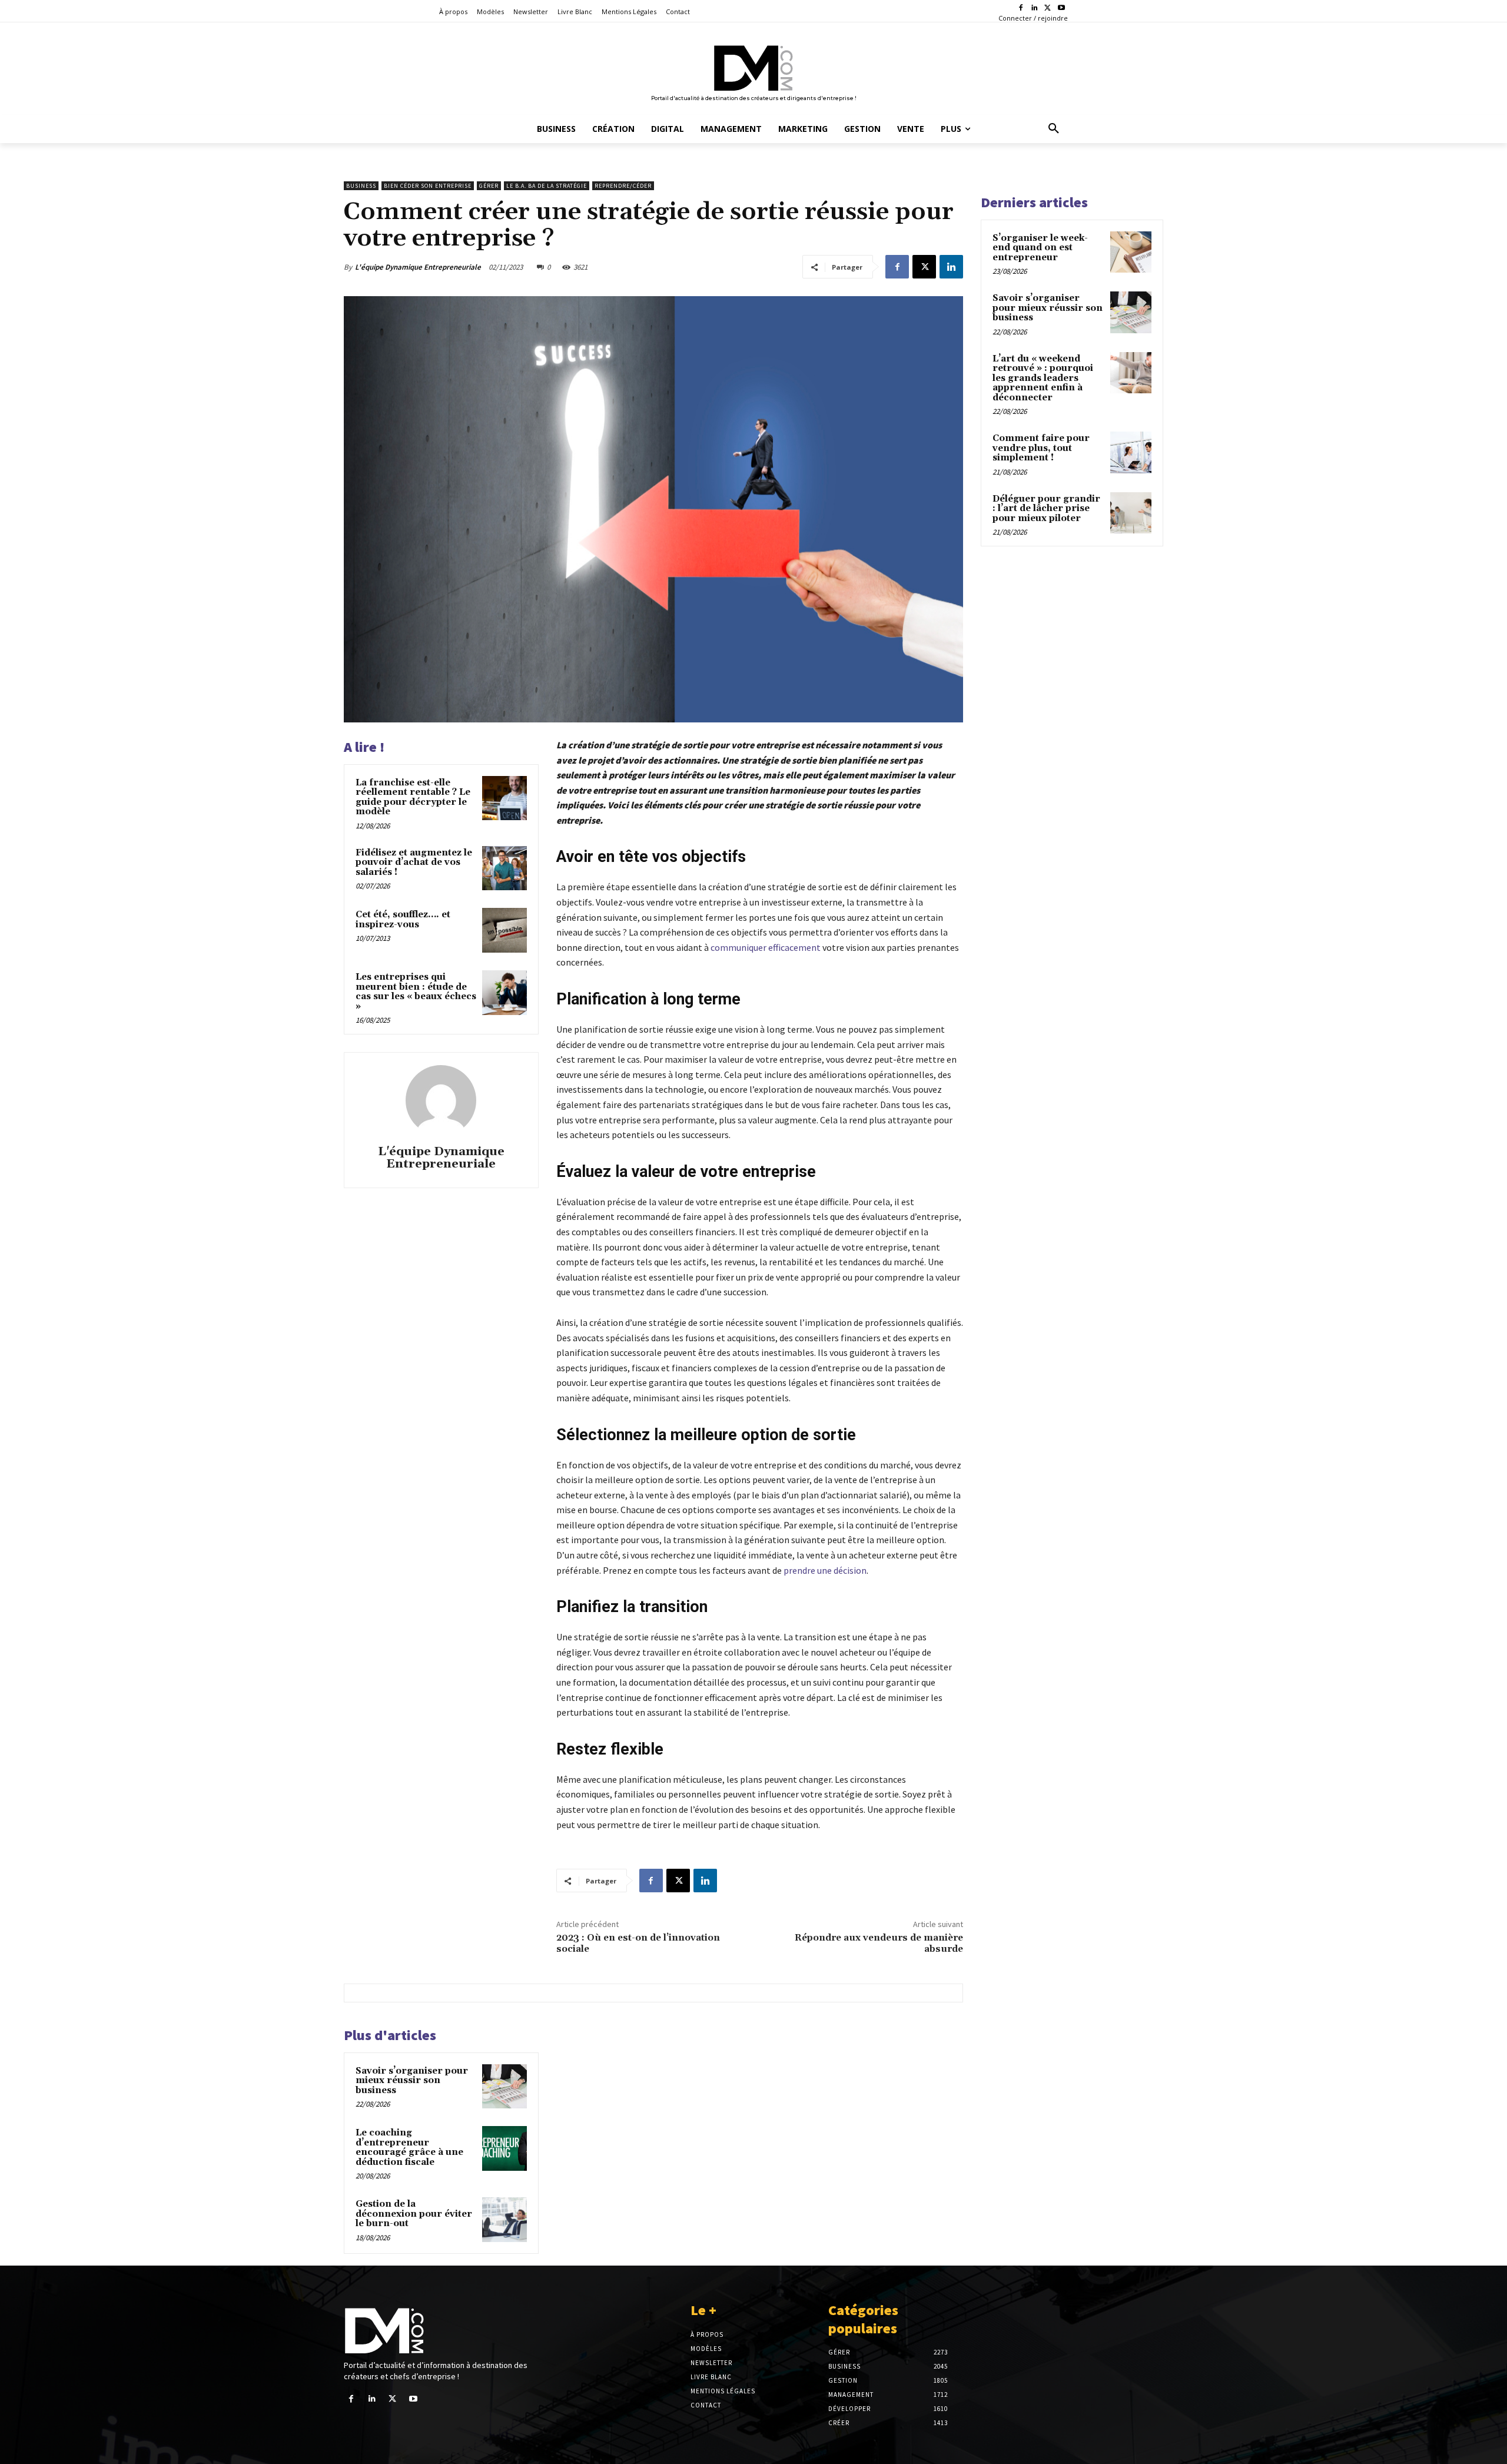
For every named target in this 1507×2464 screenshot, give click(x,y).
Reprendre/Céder (623, 186)
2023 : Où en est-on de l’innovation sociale (638, 1943)
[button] (1054, 129)
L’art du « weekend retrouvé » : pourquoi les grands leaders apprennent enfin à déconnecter (1043, 378)
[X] (1048, 9)
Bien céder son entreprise (428, 186)
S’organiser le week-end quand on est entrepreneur (1040, 248)
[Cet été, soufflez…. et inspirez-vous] (504, 930)
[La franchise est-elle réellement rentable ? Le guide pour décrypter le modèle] (504, 798)
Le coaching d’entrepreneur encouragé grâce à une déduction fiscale (409, 2148)
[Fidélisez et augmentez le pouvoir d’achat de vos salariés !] (504, 868)
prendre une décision (825, 1570)
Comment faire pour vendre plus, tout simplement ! (1041, 448)
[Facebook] (1021, 9)
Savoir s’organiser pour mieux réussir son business (412, 2081)
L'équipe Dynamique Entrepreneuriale (418, 267)
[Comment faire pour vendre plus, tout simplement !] (1131, 452)
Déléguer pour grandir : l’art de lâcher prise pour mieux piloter (1046, 509)
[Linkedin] (1035, 9)
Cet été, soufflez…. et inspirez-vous (403, 920)
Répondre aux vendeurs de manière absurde (879, 1943)
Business (361, 186)
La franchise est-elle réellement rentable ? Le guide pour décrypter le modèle (413, 797)
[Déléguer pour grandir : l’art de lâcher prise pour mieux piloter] (1131, 513)
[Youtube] (1061, 9)
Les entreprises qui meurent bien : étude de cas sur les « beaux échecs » (416, 992)
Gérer (489, 186)
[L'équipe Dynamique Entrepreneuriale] (441, 1100)
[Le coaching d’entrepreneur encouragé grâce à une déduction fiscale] (504, 2148)
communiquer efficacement (766, 947)
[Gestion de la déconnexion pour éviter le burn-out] (504, 2220)
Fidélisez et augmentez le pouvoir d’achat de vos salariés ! (414, 863)
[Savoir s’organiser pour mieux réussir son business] (504, 2087)
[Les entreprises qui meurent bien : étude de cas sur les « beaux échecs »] (504, 993)
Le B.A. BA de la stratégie (547, 186)
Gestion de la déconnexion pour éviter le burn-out (414, 2214)
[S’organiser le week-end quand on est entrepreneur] (1131, 252)
